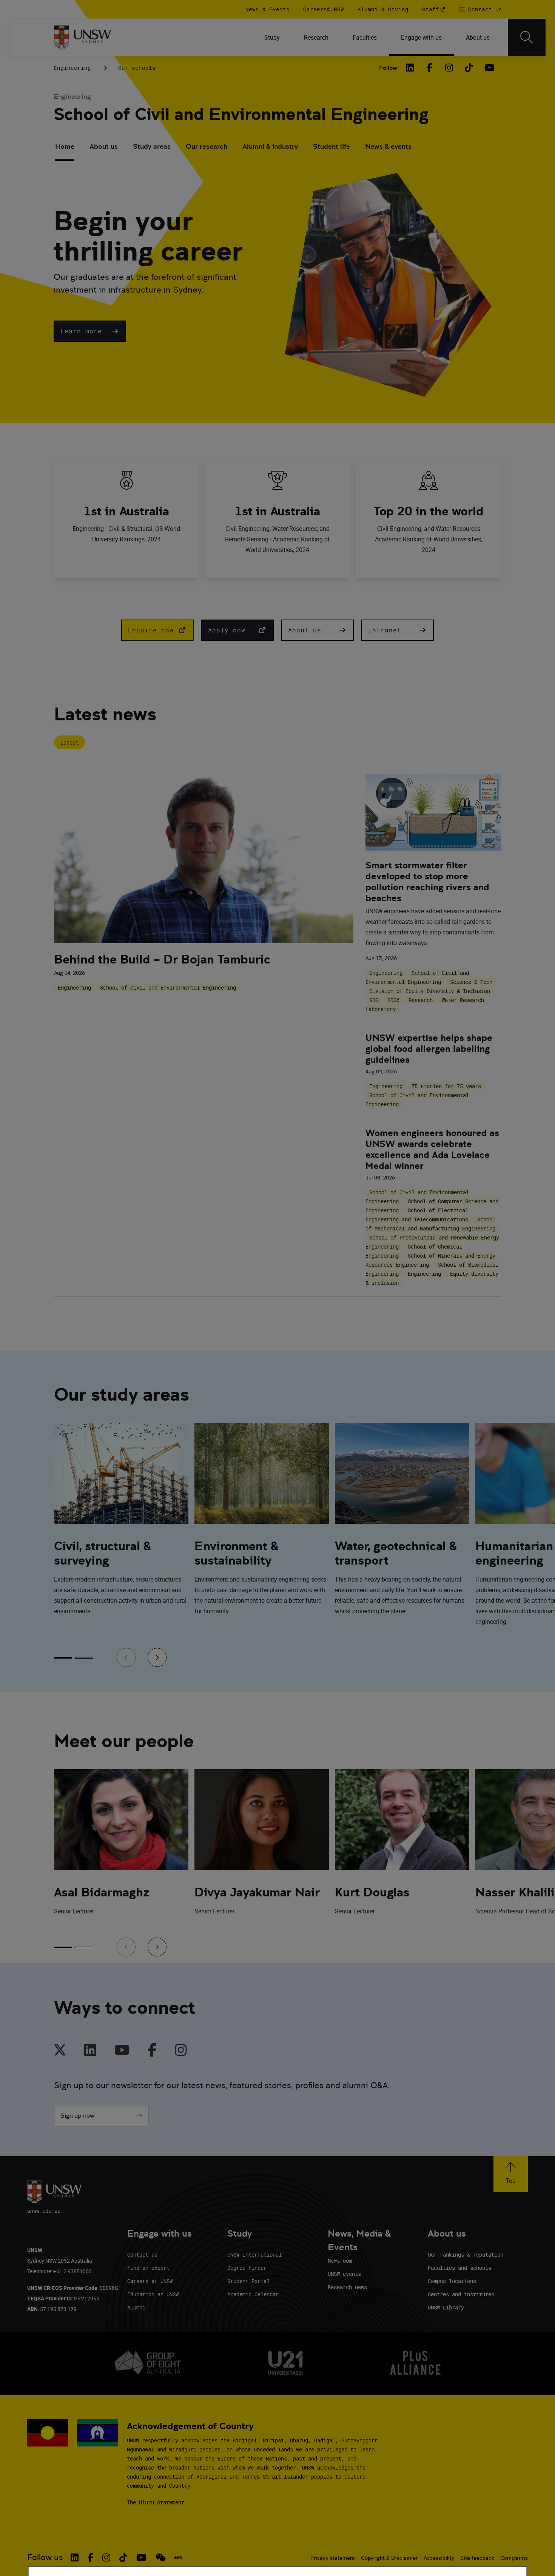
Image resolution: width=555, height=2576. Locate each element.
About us (104, 146)
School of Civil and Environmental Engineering (241, 114)
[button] (90, 331)
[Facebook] (430, 68)
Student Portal (248, 2281)
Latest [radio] (69, 742)
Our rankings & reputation (466, 2255)
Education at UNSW (153, 2294)
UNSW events (344, 2274)
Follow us (45, 2557)
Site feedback (477, 2558)
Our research (207, 146)
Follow (388, 68)
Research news (347, 2287)
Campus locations (452, 2281)
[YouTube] (489, 68)
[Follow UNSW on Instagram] (106, 2558)
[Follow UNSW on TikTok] (123, 2558)
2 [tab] (84, 1658)
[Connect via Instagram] (181, 2051)
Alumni (136, 2307)
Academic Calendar (253, 2294)
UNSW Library (446, 2307)
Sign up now (77, 2116)
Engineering (72, 68)
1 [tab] (63, 1658)
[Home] (82, 37)
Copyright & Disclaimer (389, 2558)
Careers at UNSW (150, 2281)
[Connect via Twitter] (60, 2051)
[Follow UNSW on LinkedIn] (75, 2558)
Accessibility (439, 2558)
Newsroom (340, 2261)
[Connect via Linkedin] (90, 2051)
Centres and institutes (461, 2294)
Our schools (137, 68)
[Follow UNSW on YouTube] (141, 2558)
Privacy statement (333, 2558)
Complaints (514, 2558)
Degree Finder (247, 2268)
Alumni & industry (270, 146)
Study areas (152, 146)
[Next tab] (157, 1657)
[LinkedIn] (410, 68)
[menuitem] (272, 37)
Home (65, 146)
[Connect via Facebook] (152, 2051)
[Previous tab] (126, 1657)
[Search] (527, 37)
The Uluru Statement (156, 2502)
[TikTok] (469, 68)
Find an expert (148, 2268)
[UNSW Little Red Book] (178, 2558)
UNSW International (254, 2255)
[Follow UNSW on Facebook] (90, 2558)
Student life (331, 146)
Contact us (142, 2255)
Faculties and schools (459, 2268)
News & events (388, 146)
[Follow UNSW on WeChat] (161, 2558)
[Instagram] (449, 68)
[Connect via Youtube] (122, 2051)
